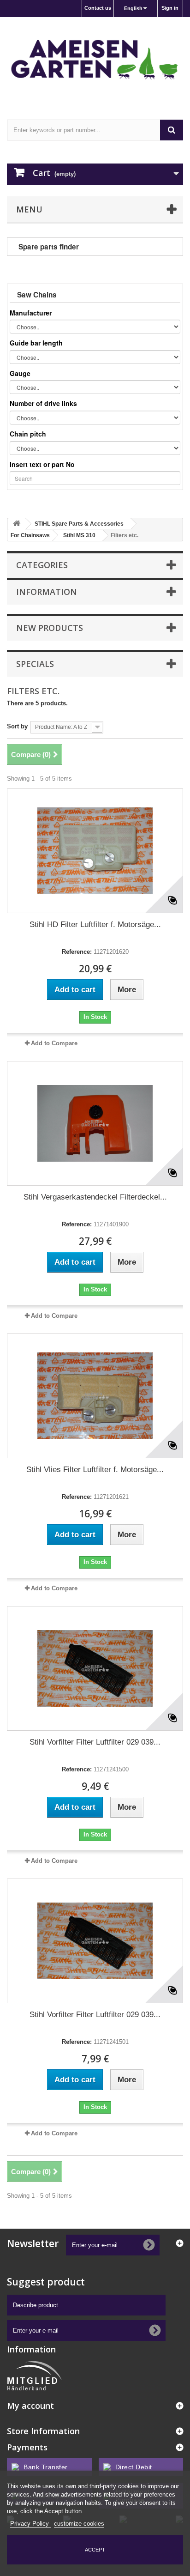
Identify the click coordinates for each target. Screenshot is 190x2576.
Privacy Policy (30, 2524)
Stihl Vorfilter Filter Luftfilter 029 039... (95, 1742)
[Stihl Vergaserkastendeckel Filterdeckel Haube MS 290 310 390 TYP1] (95, 1123)
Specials (35, 664)
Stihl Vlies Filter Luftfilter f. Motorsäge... (95, 1470)
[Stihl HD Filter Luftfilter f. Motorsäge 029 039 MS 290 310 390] (95, 851)
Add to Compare (54, 1043)
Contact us (98, 8)
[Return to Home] (17, 524)
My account (30, 2406)
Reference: (77, 952)
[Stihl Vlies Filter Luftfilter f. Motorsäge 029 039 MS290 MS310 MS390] (95, 1396)
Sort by (17, 726)
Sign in (170, 8)
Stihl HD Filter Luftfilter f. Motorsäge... (95, 924)
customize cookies (79, 2524)
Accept (95, 2550)
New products (50, 628)
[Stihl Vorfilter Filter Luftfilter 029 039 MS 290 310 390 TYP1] (95, 1668)
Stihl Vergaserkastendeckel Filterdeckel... (95, 1197)
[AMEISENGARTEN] (95, 60)
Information (47, 592)
